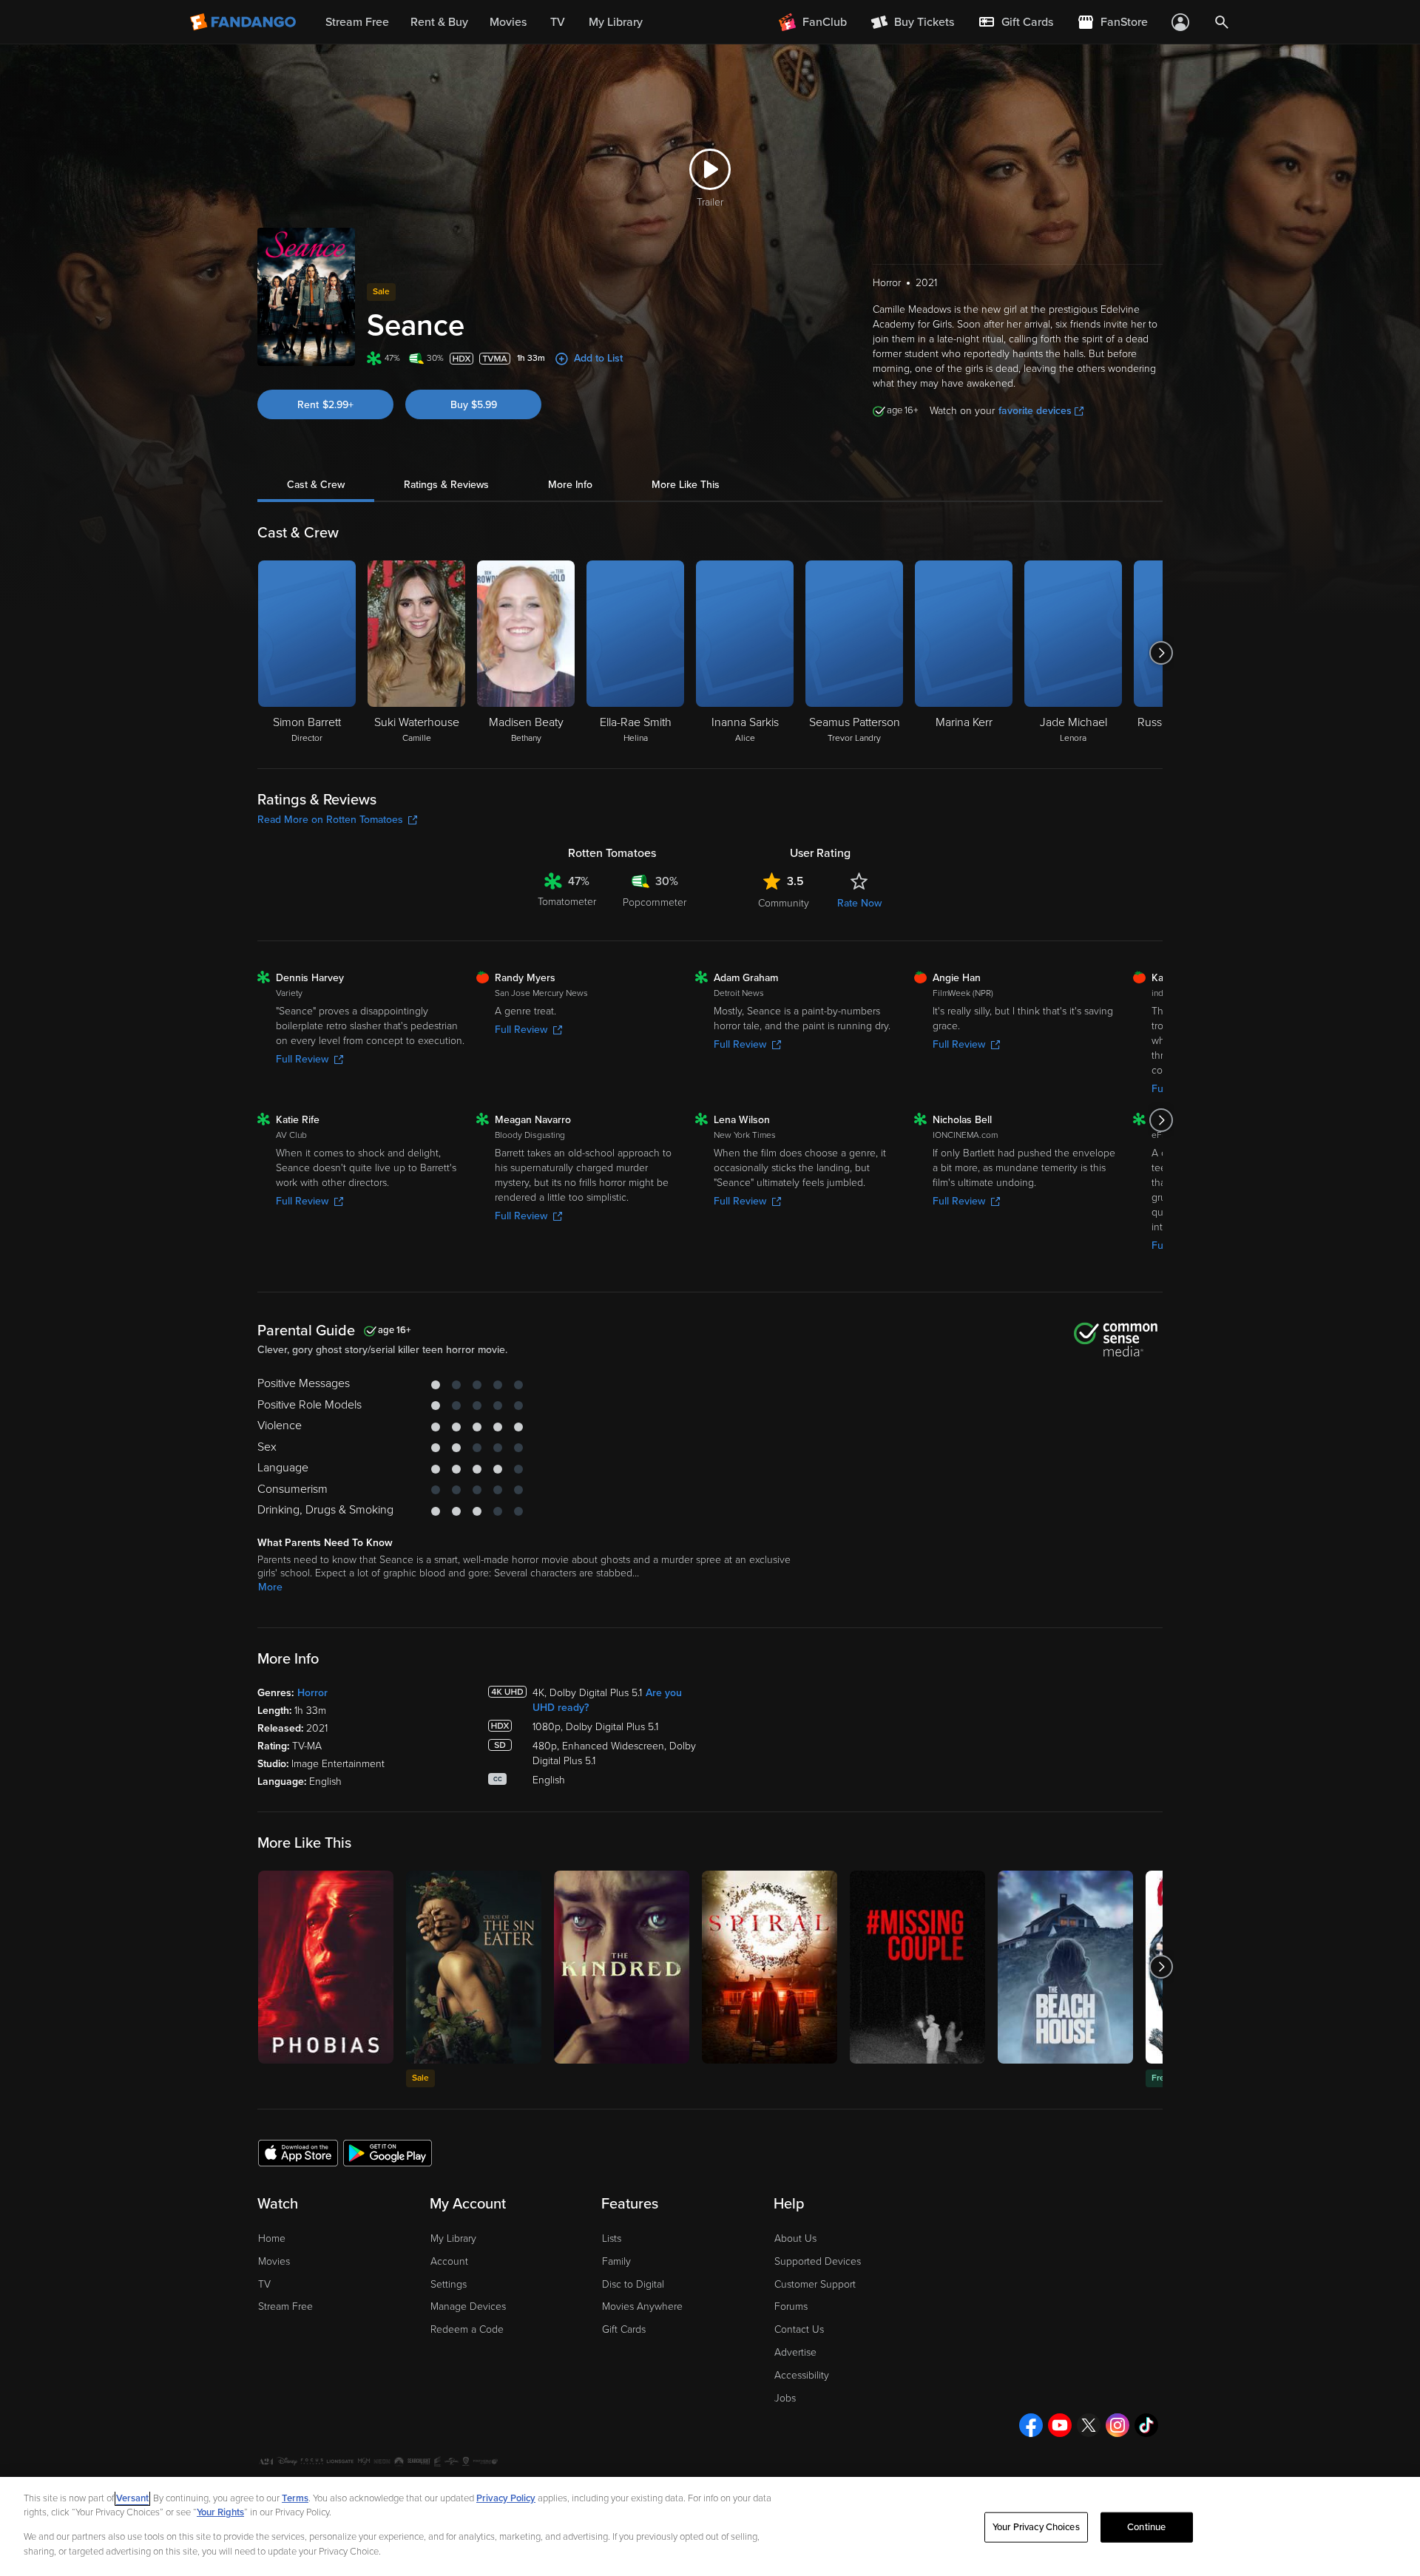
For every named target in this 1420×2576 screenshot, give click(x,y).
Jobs (785, 2398)
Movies (274, 2261)
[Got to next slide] (1161, 653)
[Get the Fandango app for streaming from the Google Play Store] (388, 2152)
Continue (1146, 2527)
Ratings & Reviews (446, 485)
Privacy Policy (506, 2498)
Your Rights (220, 2512)
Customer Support (815, 2284)
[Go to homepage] (244, 22)
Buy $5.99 (474, 405)
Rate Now (859, 903)
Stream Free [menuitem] (357, 22)
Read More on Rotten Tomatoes (330, 820)
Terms (295, 2498)
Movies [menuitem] (508, 22)
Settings (449, 2284)
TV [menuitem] (558, 22)
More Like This (686, 485)
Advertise (795, 2352)
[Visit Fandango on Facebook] (1031, 2425)
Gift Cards (624, 2329)
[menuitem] (1015, 22)
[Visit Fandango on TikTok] (1146, 2425)
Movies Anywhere (642, 2306)
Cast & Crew (316, 485)
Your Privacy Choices (1036, 2527)
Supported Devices (818, 2261)
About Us (795, 2238)
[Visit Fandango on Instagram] (1118, 2425)
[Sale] (474, 1967)
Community (784, 903)
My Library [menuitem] (616, 22)
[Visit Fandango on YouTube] (1060, 2425)
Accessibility (802, 2375)
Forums (791, 2306)
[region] (710, 2526)
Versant (132, 2498)
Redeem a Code (467, 2329)
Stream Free (285, 2306)
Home (272, 2238)
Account (449, 2261)
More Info (570, 485)
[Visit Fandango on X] (1089, 2425)
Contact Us (799, 2329)
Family (616, 2261)
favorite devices (1035, 411)
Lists (612, 2238)
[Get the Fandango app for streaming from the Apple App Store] (298, 2152)
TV (264, 2284)
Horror (312, 1693)
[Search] (1222, 22)
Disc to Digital (633, 2284)
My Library (453, 2238)
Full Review (302, 1059)
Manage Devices (468, 2306)
